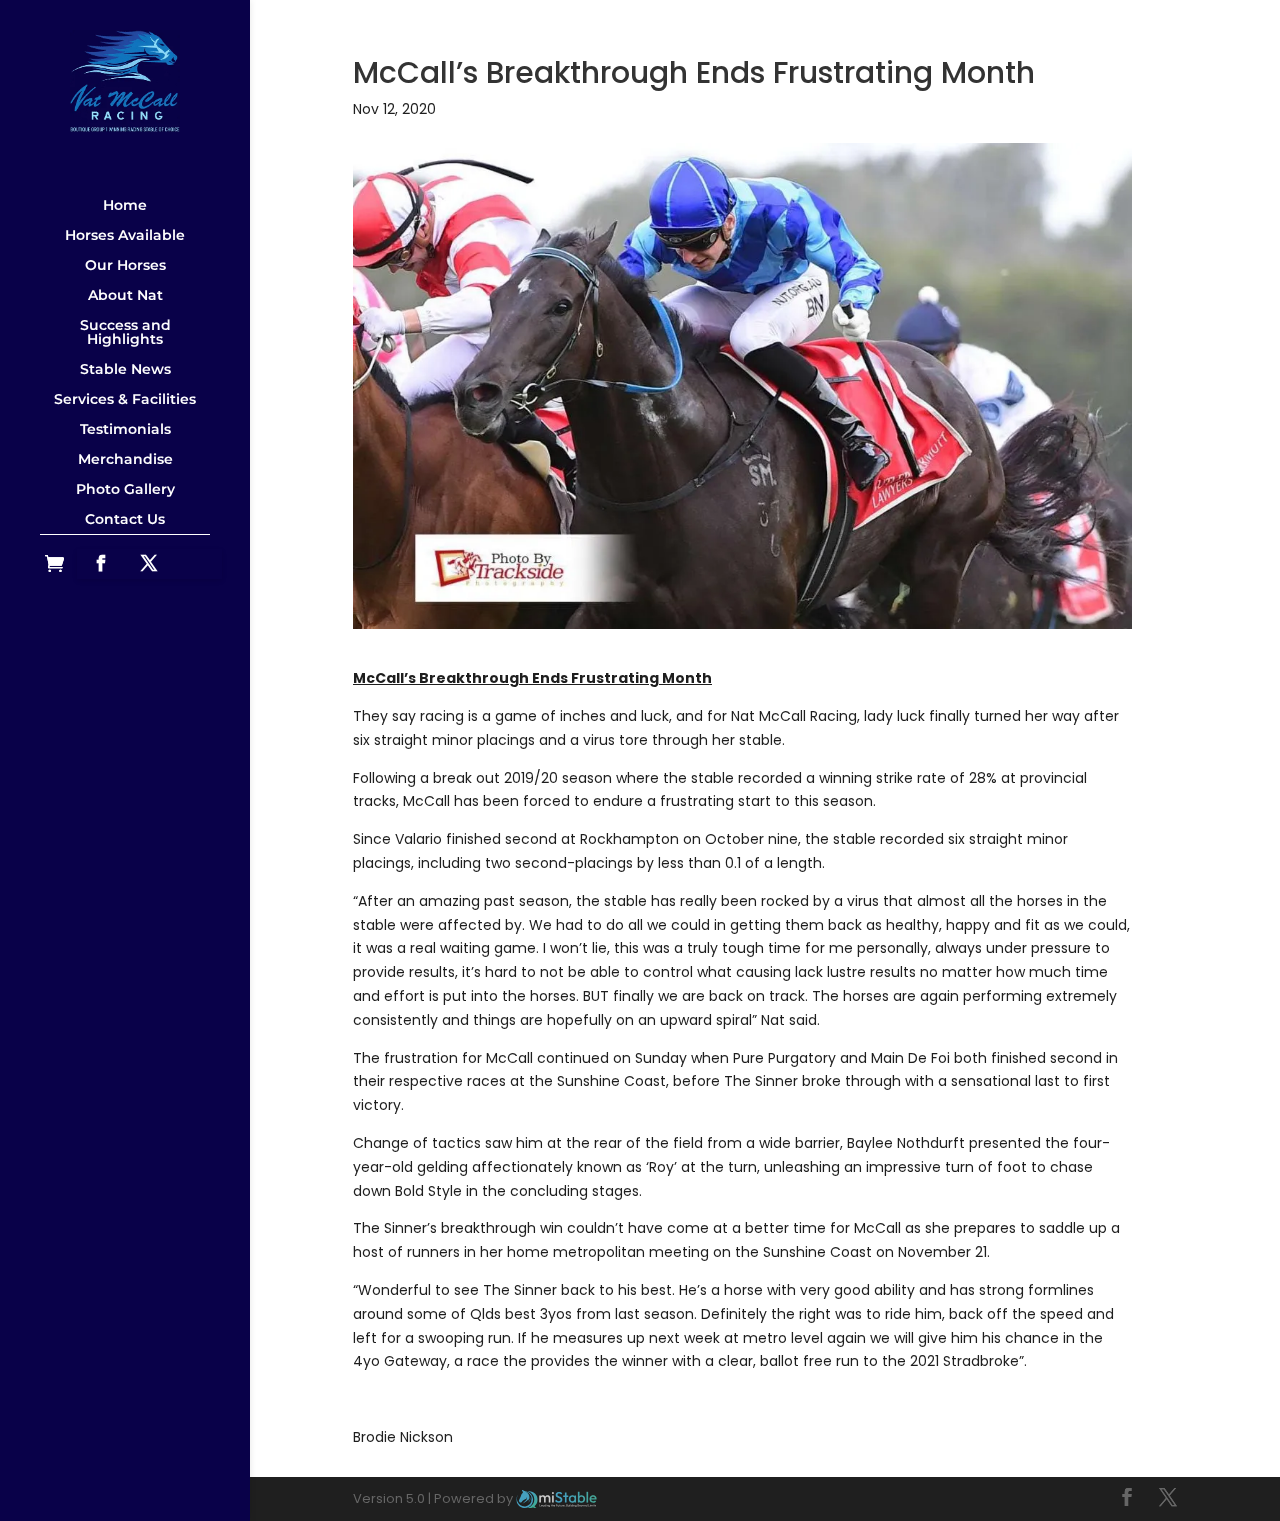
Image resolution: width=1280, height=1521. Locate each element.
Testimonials (125, 429)
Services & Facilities (125, 399)
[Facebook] (101, 564)
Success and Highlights (125, 332)
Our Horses (125, 265)
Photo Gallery (125, 489)
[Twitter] (149, 564)
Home (125, 205)
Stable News (125, 369)
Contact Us (125, 519)
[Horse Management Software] (556, 1498)
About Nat (125, 295)
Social (125, 541)
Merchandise (125, 459)
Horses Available (125, 235)
